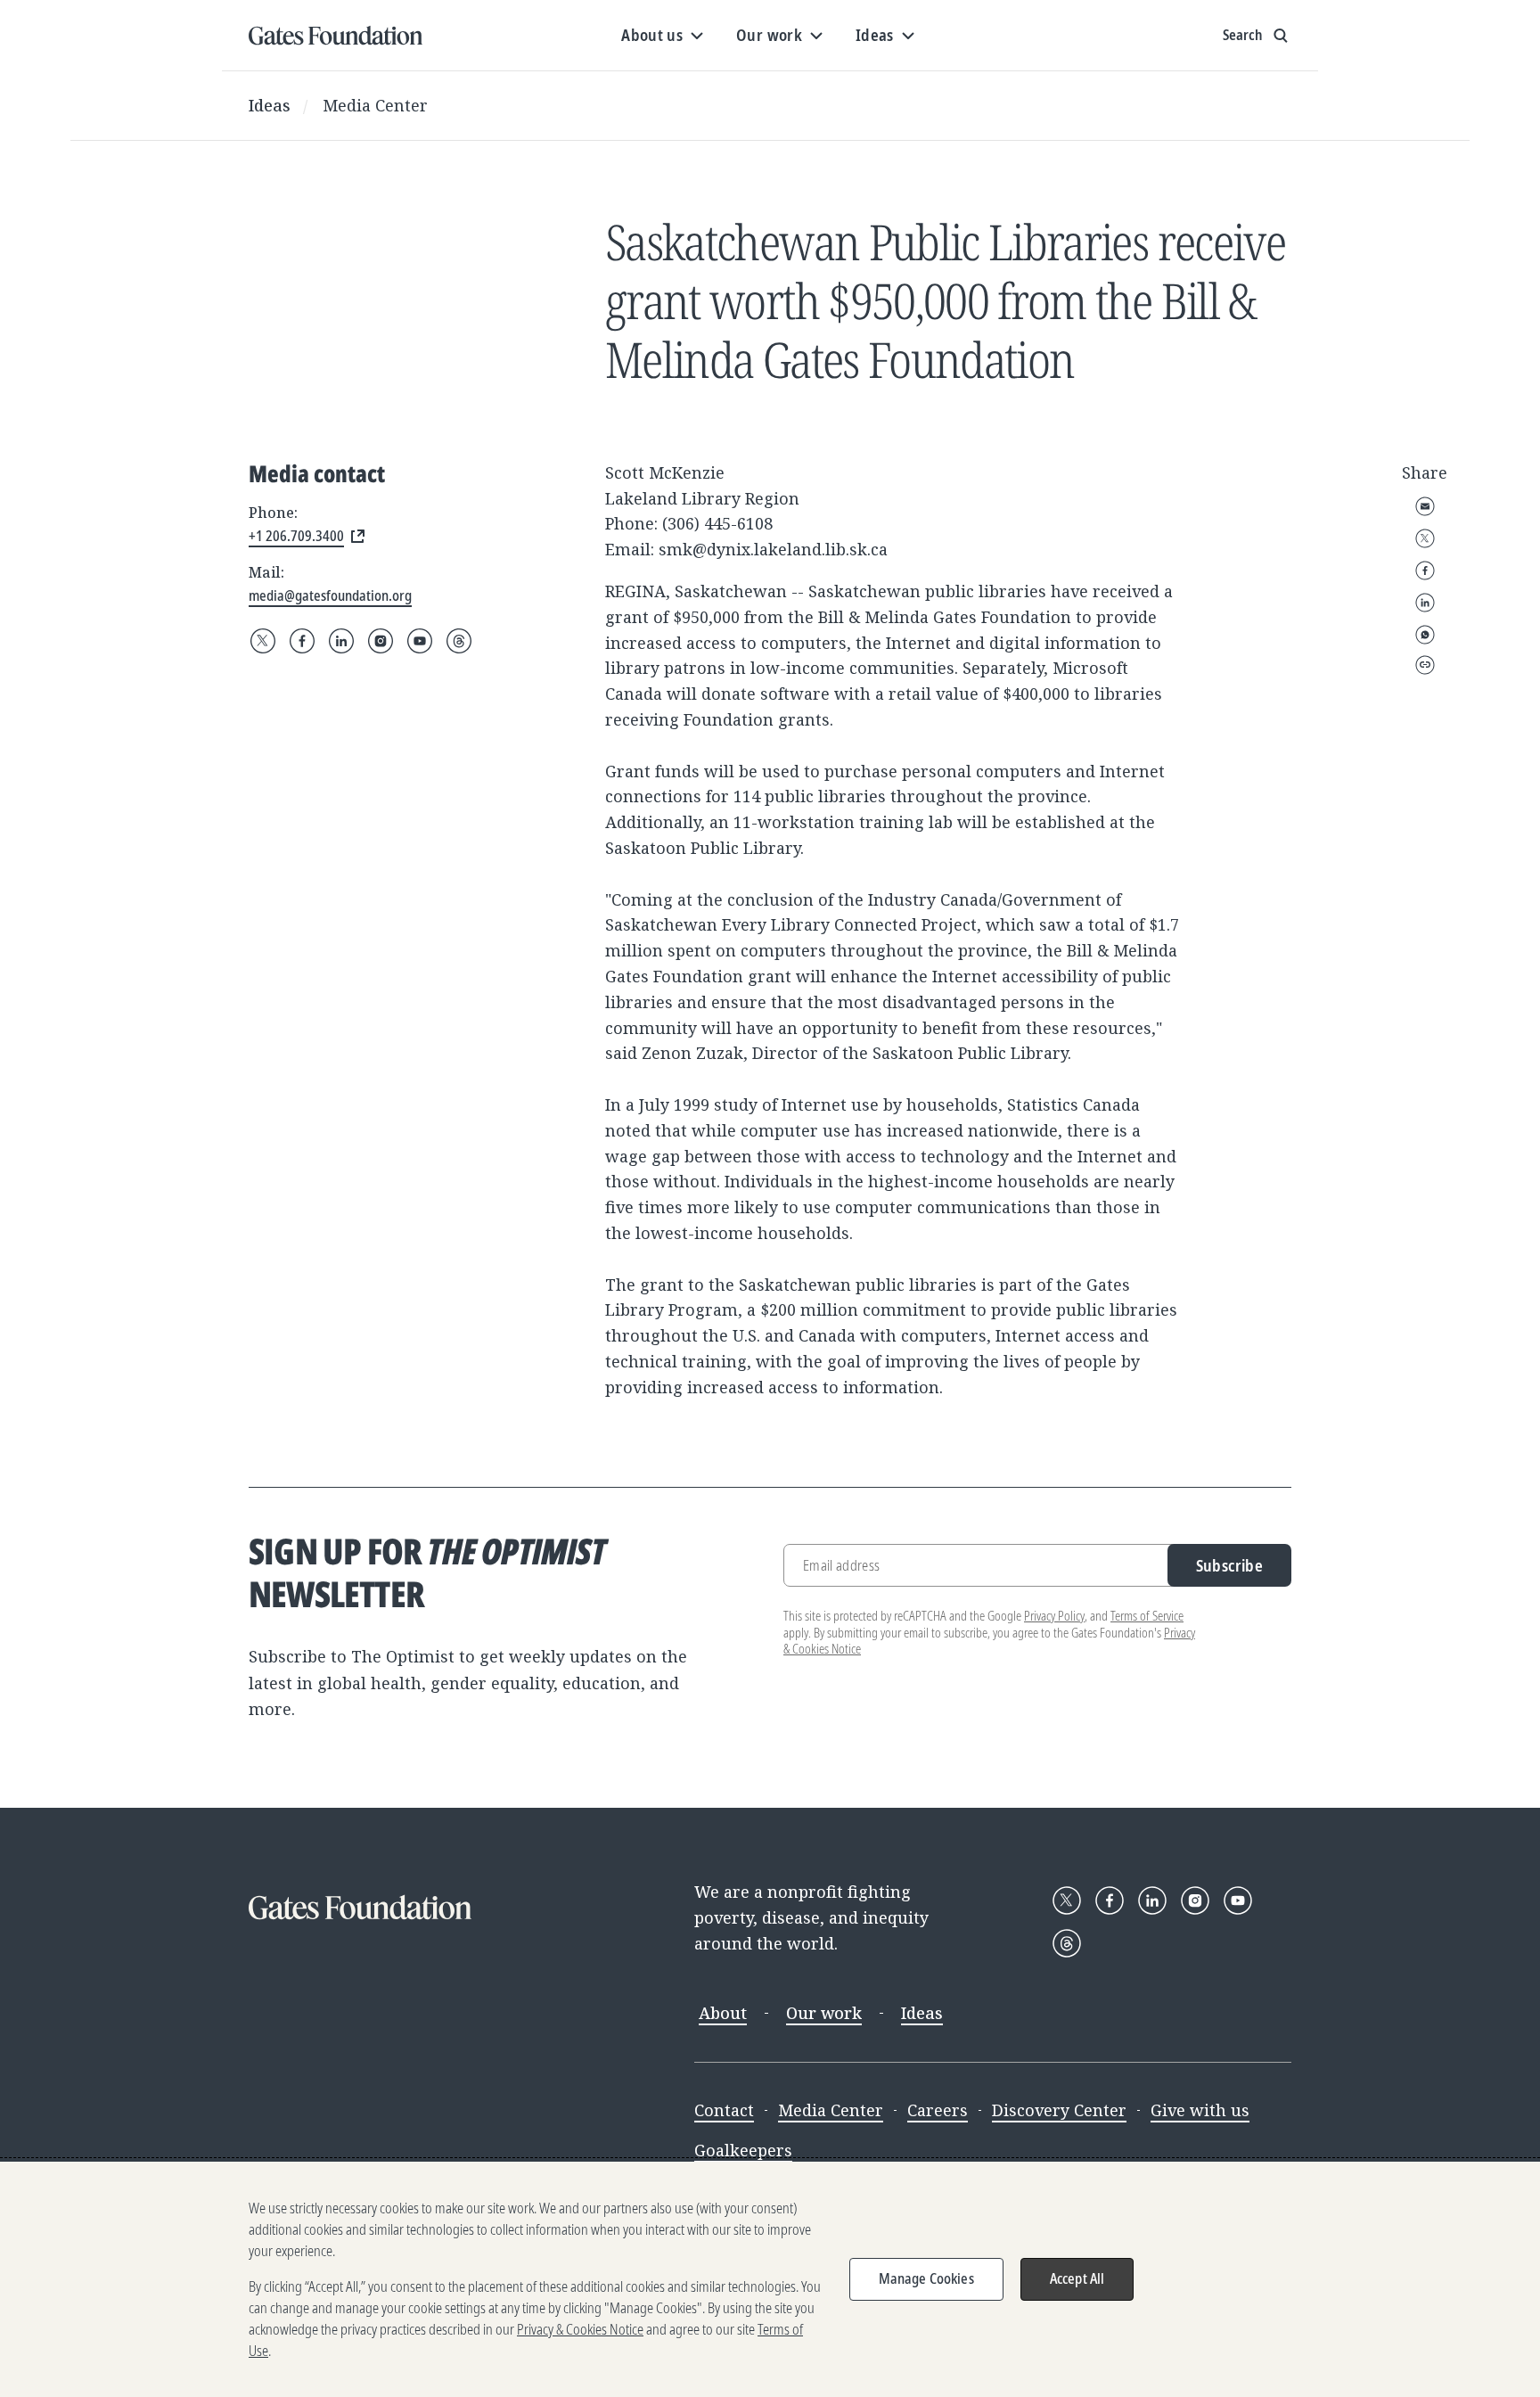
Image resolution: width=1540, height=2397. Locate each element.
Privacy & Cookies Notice (580, 2329)
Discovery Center (1059, 2110)
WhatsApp (1425, 635)
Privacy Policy (1054, 1616)
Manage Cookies (926, 2278)
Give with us (1200, 2110)
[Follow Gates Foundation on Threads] (459, 641)
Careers (938, 2110)
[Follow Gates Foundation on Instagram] (381, 641)
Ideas (270, 105)
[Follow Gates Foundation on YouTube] (420, 641)
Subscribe (1229, 1565)
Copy (1425, 665)
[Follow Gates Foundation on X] (263, 641)
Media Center (375, 105)
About (723, 2013)
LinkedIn (1425, 603)
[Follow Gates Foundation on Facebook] (302, 641)
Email (1425, 506)
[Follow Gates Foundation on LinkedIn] (341, 641)
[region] (770, 2279)
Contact (724, 2110)
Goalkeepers (743, 2150)
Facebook (1425, 571)
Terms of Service (1147, 1616)
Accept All (1077, 2278)
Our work (824, 2013)
